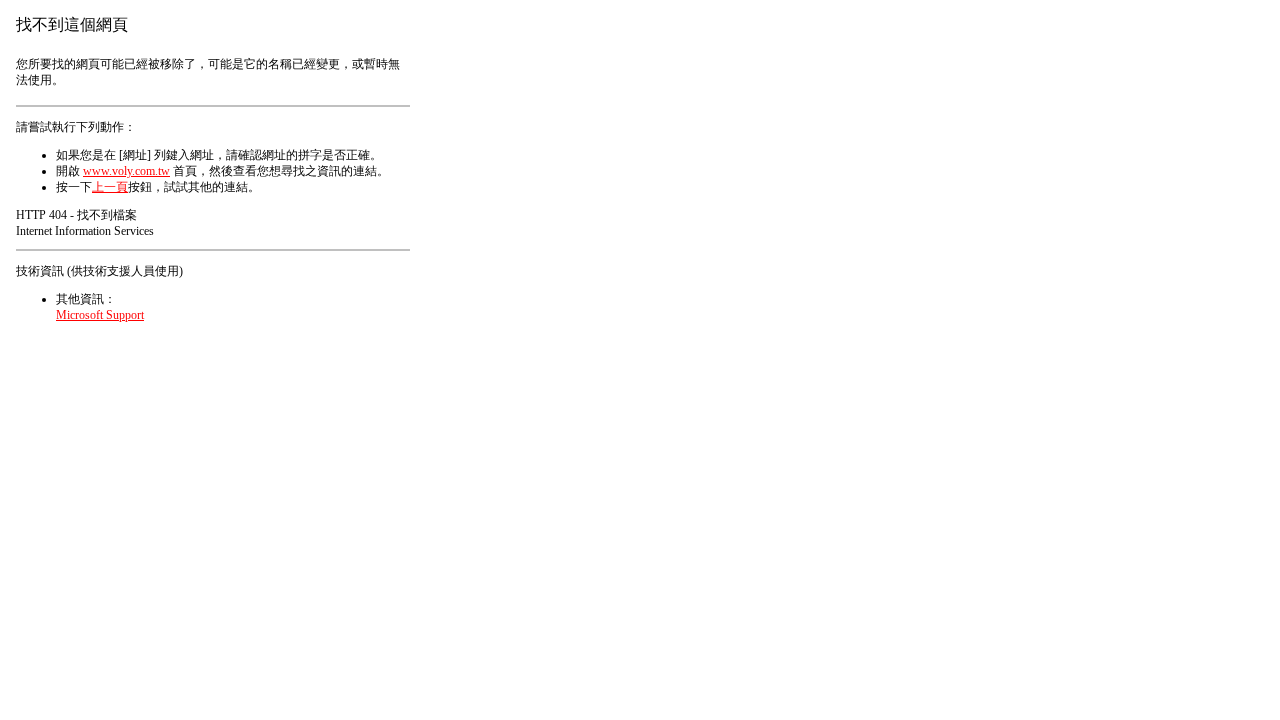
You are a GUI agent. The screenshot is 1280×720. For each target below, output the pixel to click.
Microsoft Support (100, 315)
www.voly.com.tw (126, 171)
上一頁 (110, 187)
